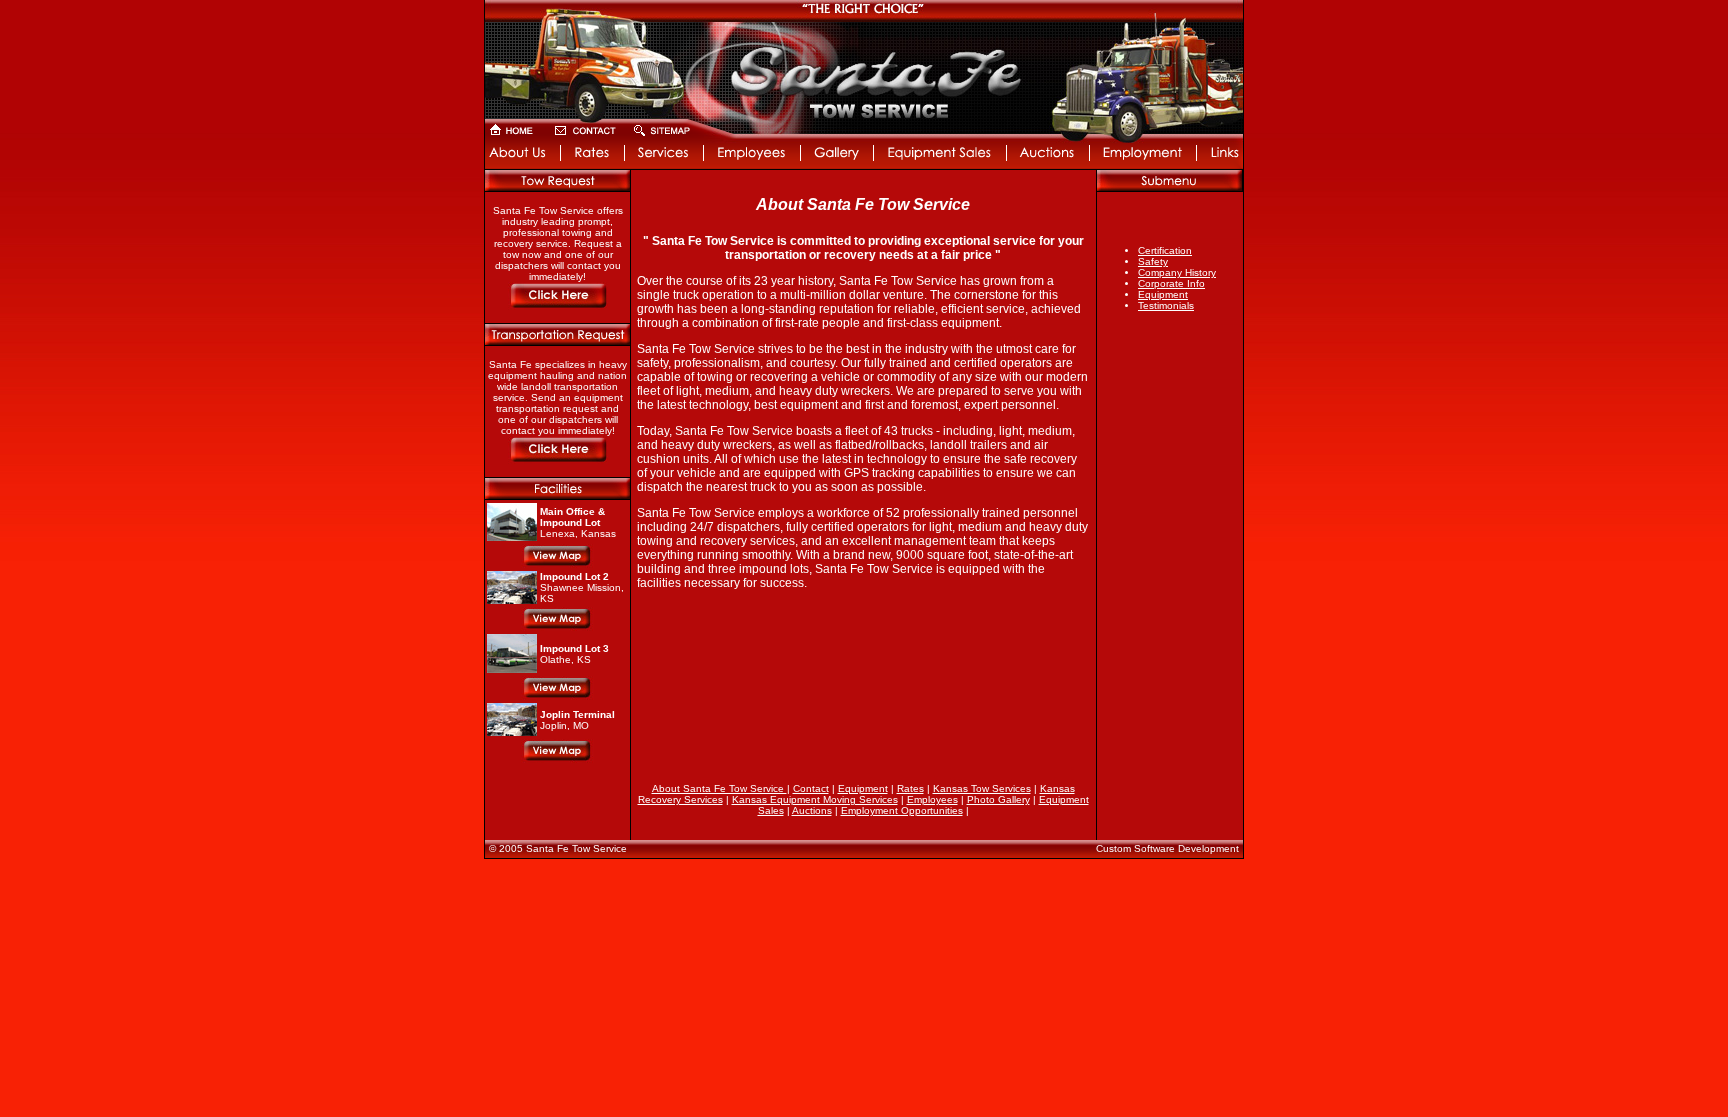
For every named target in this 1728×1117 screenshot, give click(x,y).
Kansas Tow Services (982, 788)
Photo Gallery (998, 799)
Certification (1165, 250)
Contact (811, 788)
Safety (1153, 261)
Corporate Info (1171, 283)
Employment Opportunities (902, 810)
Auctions (812, 810)
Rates (910, 788)
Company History (1177, 272)
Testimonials (1166, 305)
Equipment (1163, 294)
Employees (932, 799)
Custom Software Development (1167, 848)
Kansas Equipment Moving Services (815, 799)
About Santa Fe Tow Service (719, 788)
